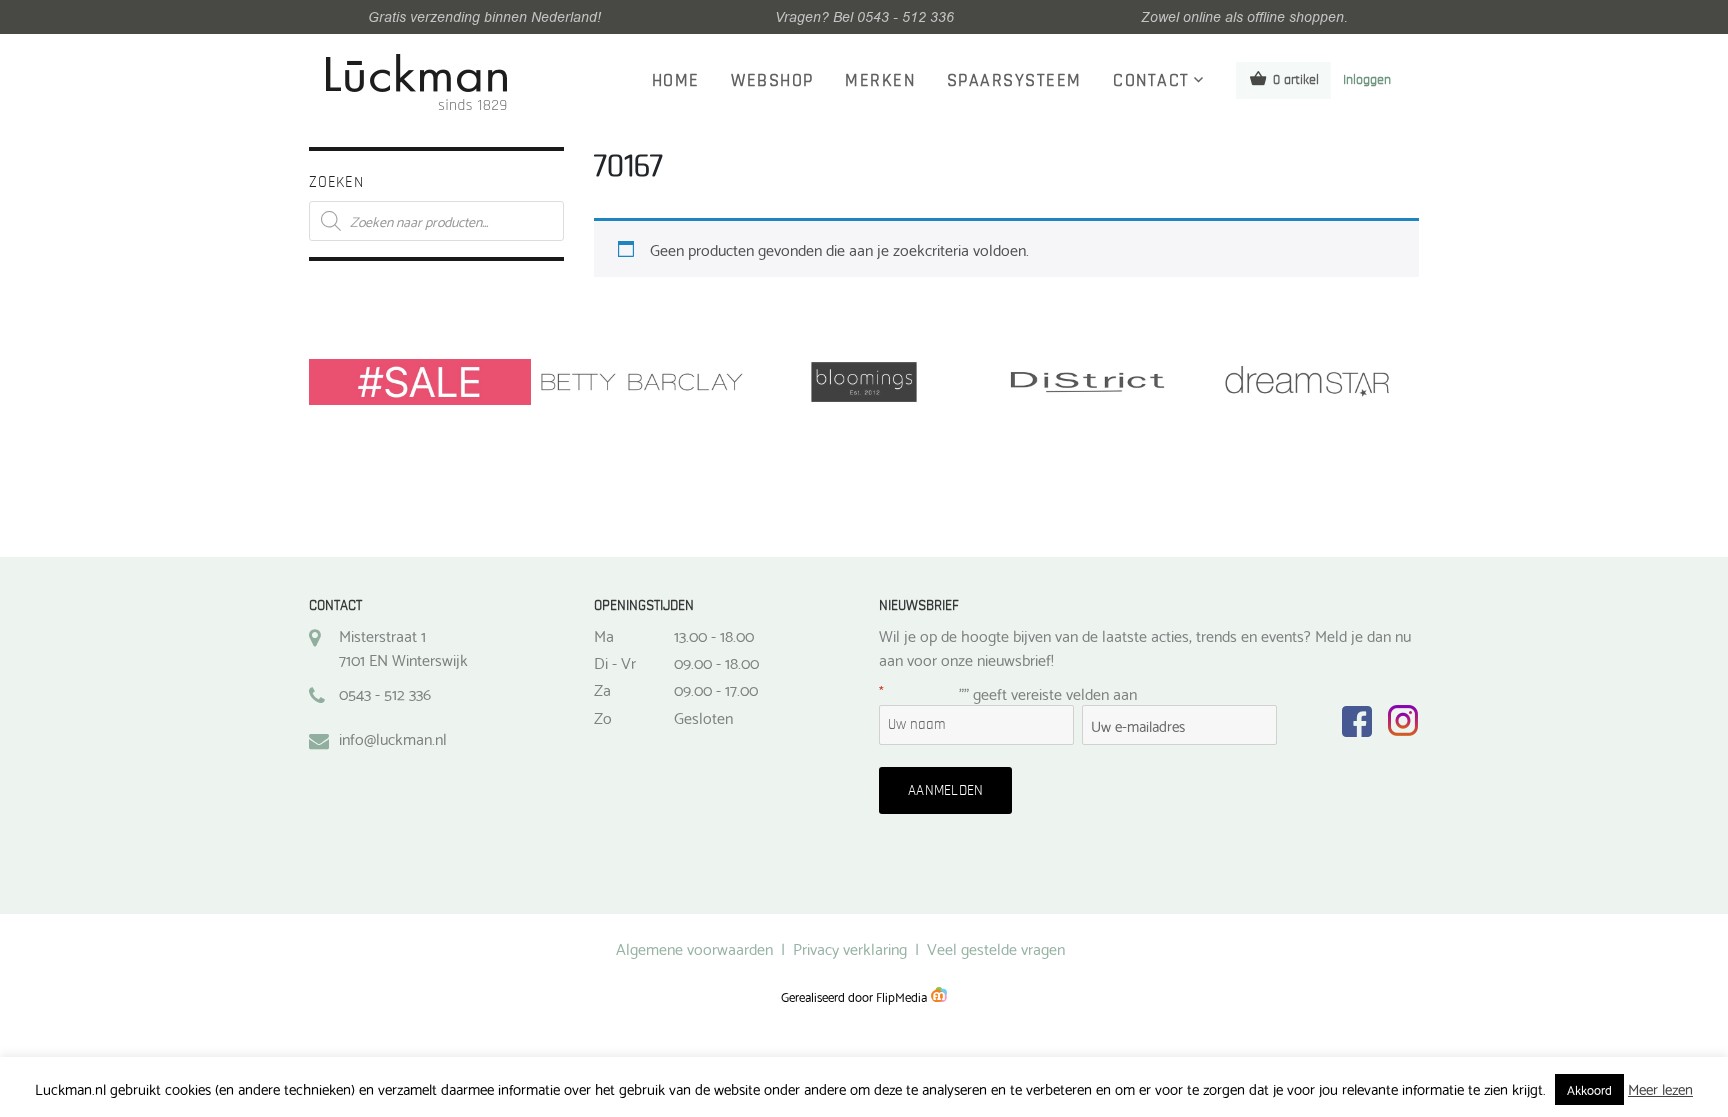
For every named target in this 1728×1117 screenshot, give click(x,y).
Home (676, 81)
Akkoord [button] (1589, 1089)
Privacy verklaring (850, 947)
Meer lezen (1660, 1088)
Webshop (772, 81)
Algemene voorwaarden (694, 947)
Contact (1151, 81)
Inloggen (1367, 80)
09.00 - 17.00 (716, 689)
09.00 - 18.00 (716, 662)
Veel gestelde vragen (996, 947)
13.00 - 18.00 (714, 635)
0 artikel (1296, 80)
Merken (880, 81)
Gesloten (703, 717)
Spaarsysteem (1014, 81)
